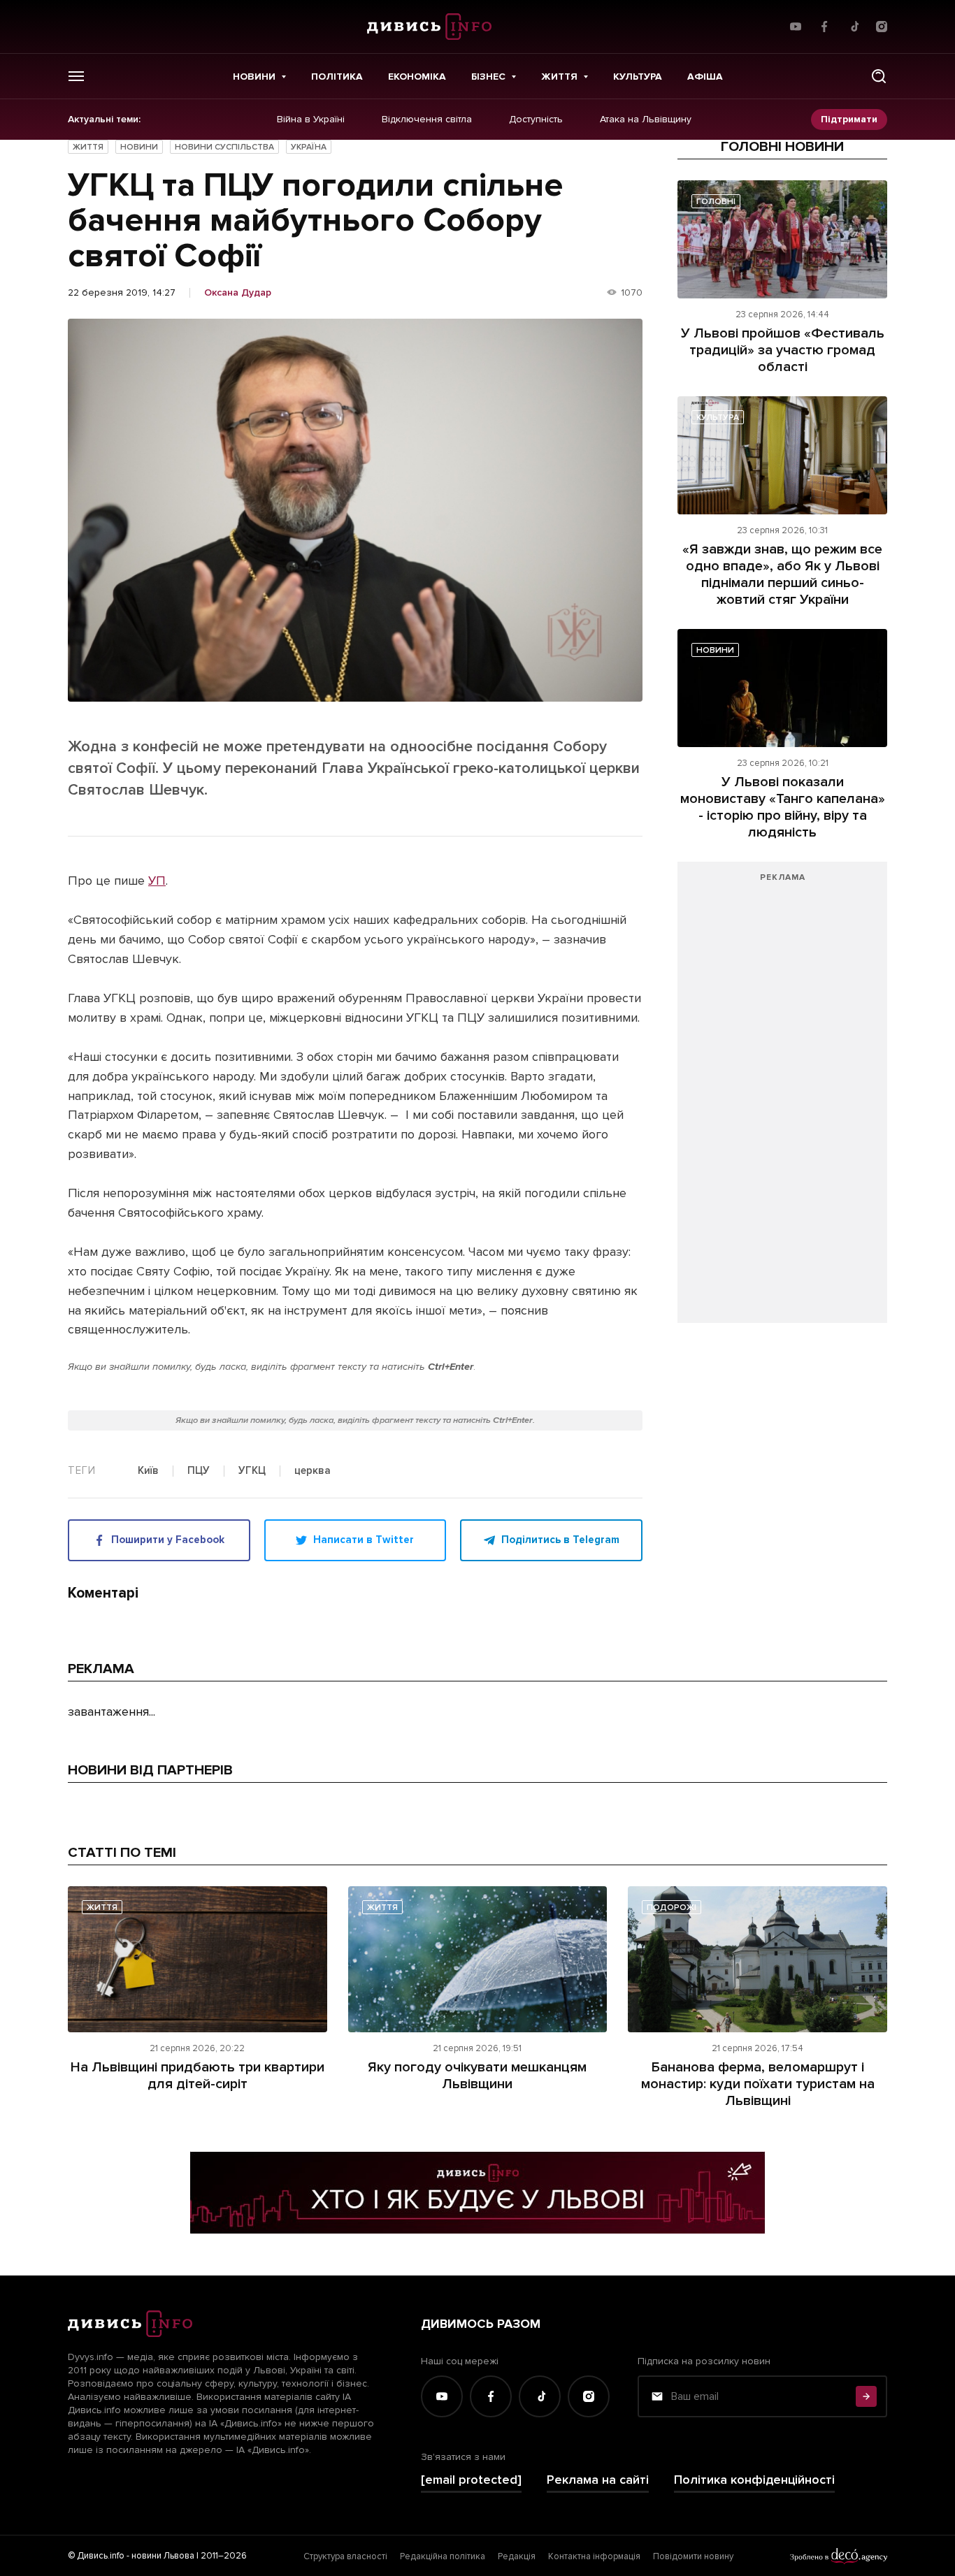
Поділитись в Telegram (560, 1540)
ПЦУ (199, 1471)
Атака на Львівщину (646, 120)
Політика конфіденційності (754, 2480)
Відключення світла (427, 120)
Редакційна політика (443, 2556)
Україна (309, 147)
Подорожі (672, 1908)
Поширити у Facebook (168, 1540)
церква (313, 1471)
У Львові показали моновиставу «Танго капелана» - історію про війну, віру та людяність (783, 807)
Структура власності (345, 2556)
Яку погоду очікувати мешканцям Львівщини (477, 2076)
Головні (716, 202)
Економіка (417, 77)
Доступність (536, 120)
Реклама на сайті (598, 2480)
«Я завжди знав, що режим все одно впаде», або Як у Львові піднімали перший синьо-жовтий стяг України (782, 574)
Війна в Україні (311, 120)
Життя (559, 77)
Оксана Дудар (238, 293)
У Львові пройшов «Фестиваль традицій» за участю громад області (783, 350)
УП (157, 881)
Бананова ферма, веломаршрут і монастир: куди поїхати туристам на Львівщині (758, 2084)
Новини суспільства (224, 147)
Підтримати (849, 119)
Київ (148, 1471)
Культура (638, 77)
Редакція (517, 2556)
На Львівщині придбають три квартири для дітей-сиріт (198, 2076)
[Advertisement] (782, 1099)
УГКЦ (252, 1471)
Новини (254, 77)
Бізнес (488, 77)
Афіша (705, 77)
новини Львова (163, 2556)
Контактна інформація (594, 2556)
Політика (337, 77)
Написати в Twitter (364, 1540)
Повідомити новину (693, 2556)
